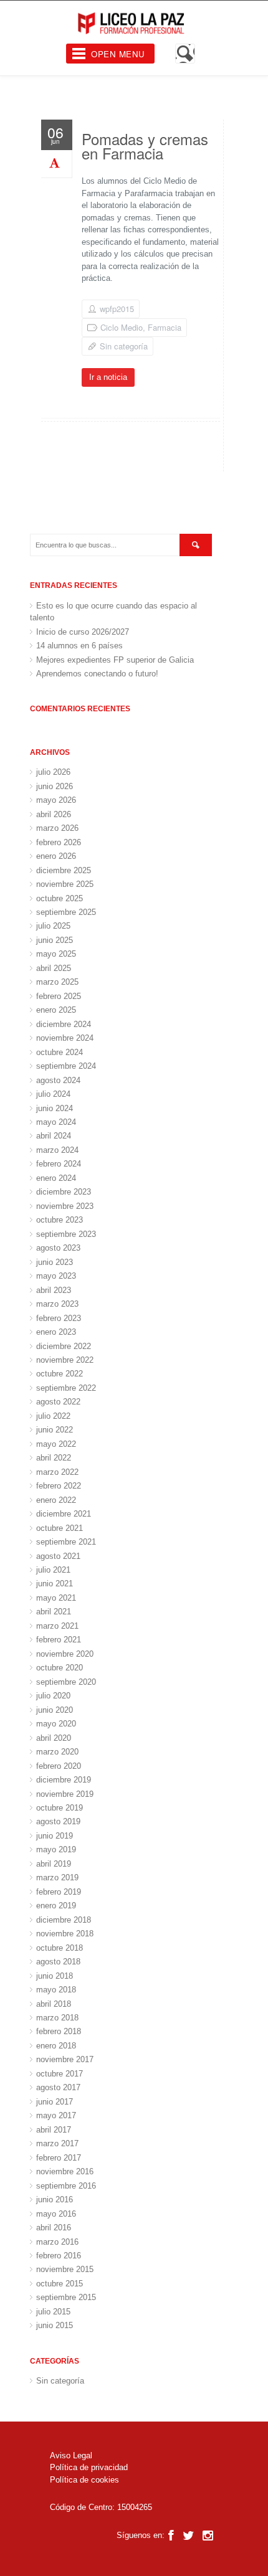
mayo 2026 (56, 800)
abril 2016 (54, 2228)
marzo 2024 (57, 1150)
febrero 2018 (59, 2031)
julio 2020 (53, 1696)
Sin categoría (124, 346)
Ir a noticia (108, 377)
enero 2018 (56, 2046)
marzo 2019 (57, 1878)
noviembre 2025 (65, 884)
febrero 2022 (59, 1486)
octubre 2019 (60, 1808)
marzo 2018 (57, 2018)
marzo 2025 (57, 982)
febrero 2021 (59, 1640)
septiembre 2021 (66, 1542)
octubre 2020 (60, 1668)
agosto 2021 (58, 1556)
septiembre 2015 (66, 2297)
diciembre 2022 (64, 1346)
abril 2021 (54, 1612)
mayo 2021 (56, 1598)
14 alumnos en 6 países (79, 646)
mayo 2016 (56, 2214)
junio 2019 (55, 1836)
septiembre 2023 (66, 1234)
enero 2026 (56, 856)
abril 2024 (54, 1136)
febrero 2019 (59, 1892)
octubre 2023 (60, 1220)
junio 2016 (55, 2200)
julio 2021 (53, 1570)
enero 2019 (56, 1906)
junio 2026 (55, 786)
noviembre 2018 (65, 1934)
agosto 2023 (58, 1248)
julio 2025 (53, 926)
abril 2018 (54, 2004)
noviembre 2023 (65, 1206)
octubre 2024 (60, 1052)
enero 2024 (56, 1178)
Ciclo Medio (122, 327)
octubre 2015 (60, 2284)
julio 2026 (53, 772)
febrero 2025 (59, 996)
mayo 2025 (56, 954)
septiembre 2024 (66, 1066)
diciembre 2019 (64, 1780)
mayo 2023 (56, 1276)
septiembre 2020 (66, 1682)
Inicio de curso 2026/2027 (83, 632)
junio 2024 (55, 1108)
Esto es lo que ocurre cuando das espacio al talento (113, 612)
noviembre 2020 (65, 1654)
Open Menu (118, 54)
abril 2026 (54, 814)
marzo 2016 (57, 2242)
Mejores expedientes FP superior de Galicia (115, 660)
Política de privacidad (89, 2467)
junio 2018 (55, 1976)
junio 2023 (55, 1262)
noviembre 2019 (65, 1794)
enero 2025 (56, 1010)
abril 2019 (54, 1864)
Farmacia (165, 327)
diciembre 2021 (64, 1514)
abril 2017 (54, 2130)
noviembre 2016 (65, 2171)
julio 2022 (53, 1416)
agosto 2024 (58, 1080)
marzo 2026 (57, 828)
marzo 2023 (57, 1304)
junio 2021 (55, 1584)
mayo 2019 (56, 1849)
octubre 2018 (60, 1948)
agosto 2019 (58, 1821)
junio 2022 (55, 1430)
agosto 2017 (58, 2087)
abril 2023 (54, 1290)
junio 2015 (55, 2325)
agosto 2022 (58, 1402)
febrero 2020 (59, 1766)
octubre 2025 (60, 898)
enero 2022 (56, 1500)
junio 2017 (55, 2102)
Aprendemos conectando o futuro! (97, 674)
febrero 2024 (59, 1164)
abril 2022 (54, 1458)
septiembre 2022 (66, 1388)
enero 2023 (56, 1332)
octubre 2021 (60, 1528)
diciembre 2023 (64, 1192)
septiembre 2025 (66, 912)
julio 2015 (53, 2312)
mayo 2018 (56, 1990)
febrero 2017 (59, 2158)
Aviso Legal (71, 2455)
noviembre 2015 (65, 2269)
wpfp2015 (117, 309)
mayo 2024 (56, 1122)
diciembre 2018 (64, 1920)
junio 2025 (55, 940)
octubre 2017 (60, 2074)
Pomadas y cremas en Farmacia (145, 146)
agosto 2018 (58, 1962)
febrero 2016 (59, 2256)
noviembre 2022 (65, 1360)
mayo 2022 (56, 1444)
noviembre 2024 (65, 1038)
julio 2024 (53, 1094)
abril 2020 (54, 1738)
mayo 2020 (56, 1724)
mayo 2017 (56, 2115)
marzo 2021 (57, 1626)
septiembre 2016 (66, 2186)
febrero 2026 (59, 842)
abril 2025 (54, 968)
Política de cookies (84, 2480)
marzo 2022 (57, 1472)
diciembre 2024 (64, 1024)
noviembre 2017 (65, 2059)
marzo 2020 (57, 1752)
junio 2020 (55, 1710)
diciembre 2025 (64, 870)
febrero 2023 (59, 1318)
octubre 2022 (60, 1374)
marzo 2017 (57, 2143)
